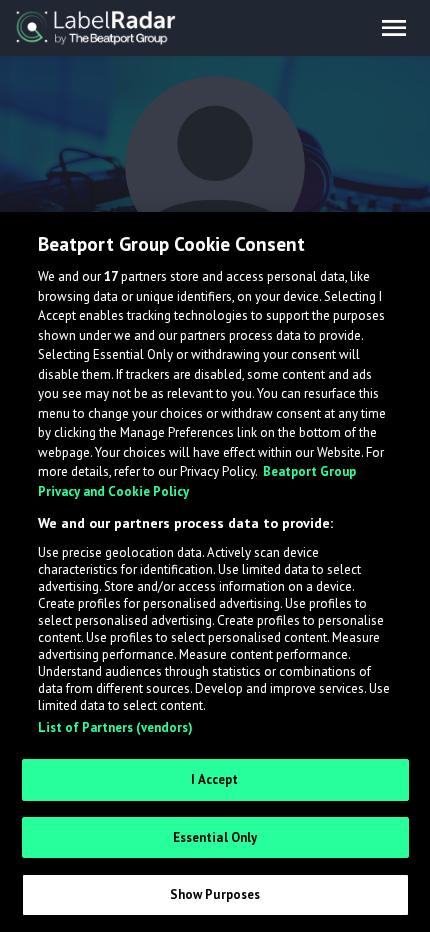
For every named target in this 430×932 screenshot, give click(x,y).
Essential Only (215, 837)
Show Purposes (215, 894)
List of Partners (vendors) (115, 727)
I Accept (214, 779)
